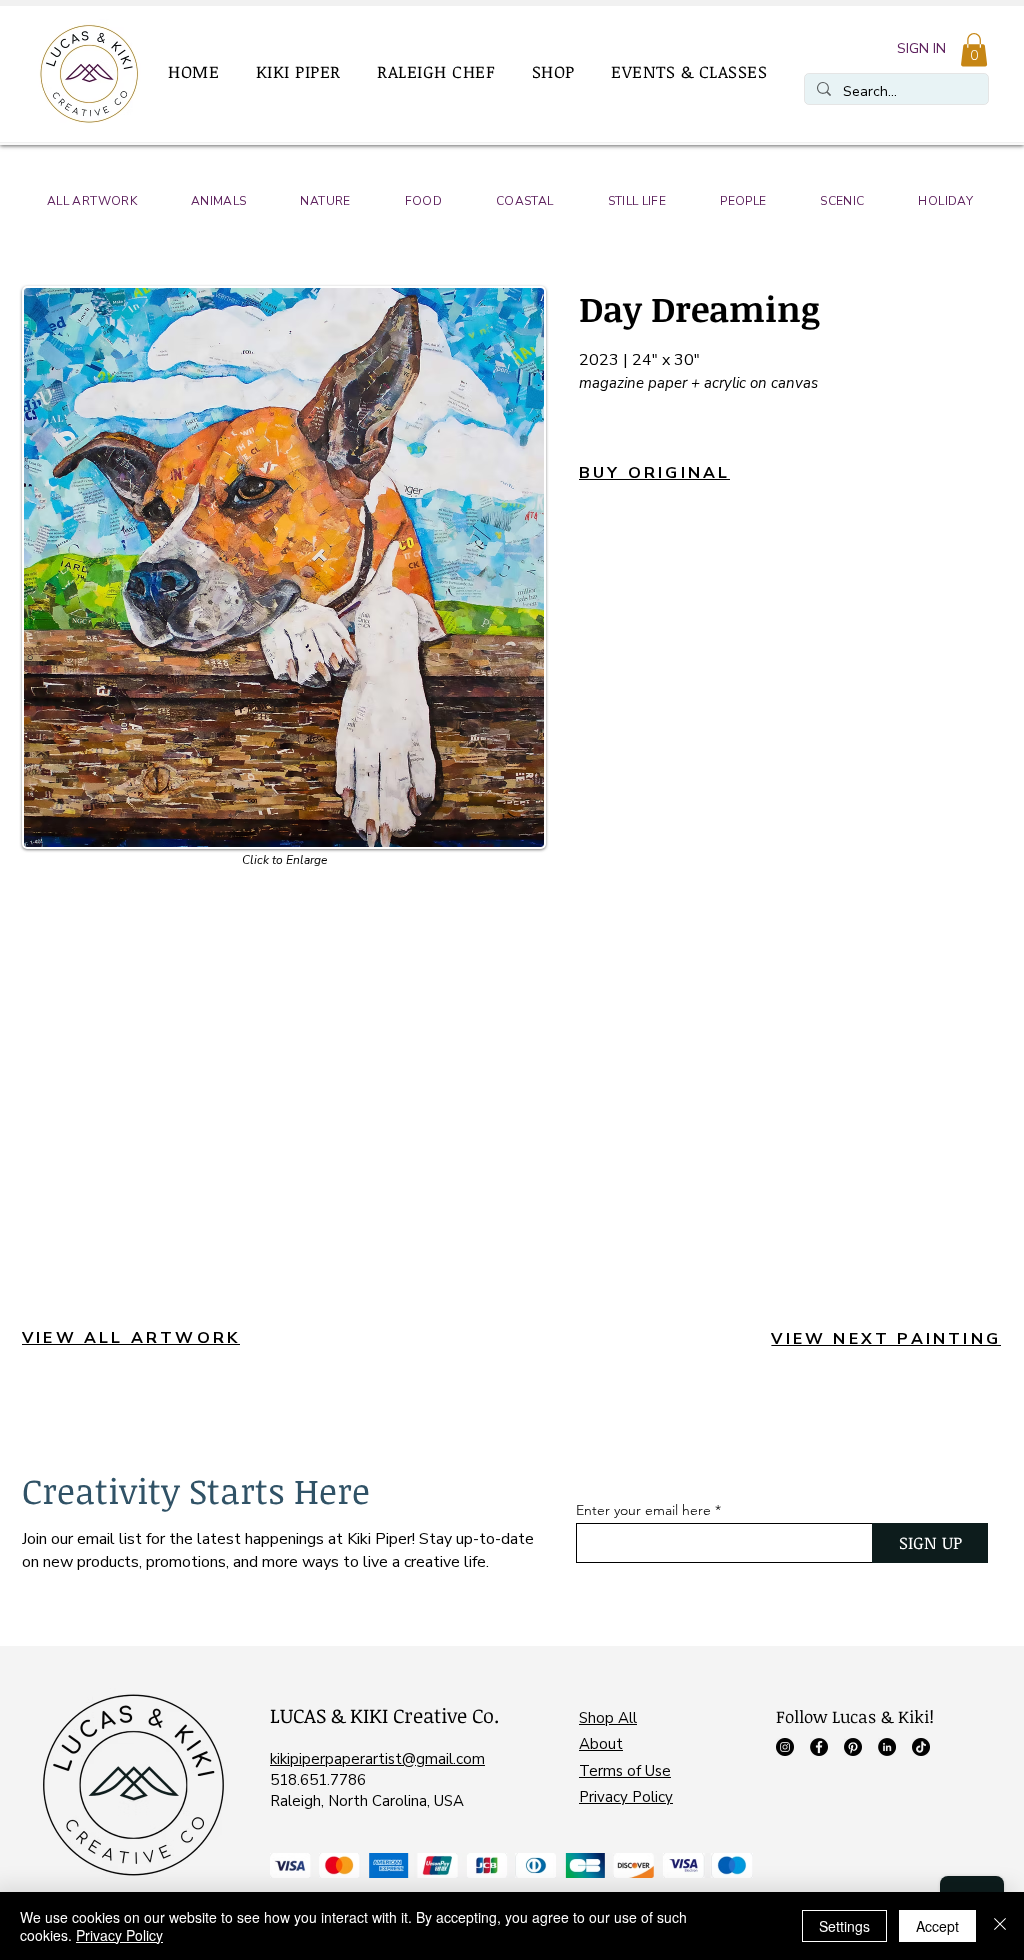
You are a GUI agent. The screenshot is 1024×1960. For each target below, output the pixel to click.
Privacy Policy (626, 1797)
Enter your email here (643, 1510)
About (601, 1744)
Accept (937, 1926)
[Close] (1000, 1926)
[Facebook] (819, 1747)
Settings (844, 1926)
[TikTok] (921, 1747)
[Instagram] (785, 1747)
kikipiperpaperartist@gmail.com (377, 1759)
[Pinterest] (853, 1747)
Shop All (608, 1718)
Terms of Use (625, 1771)
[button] (307, 72)
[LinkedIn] (887, 1747)
